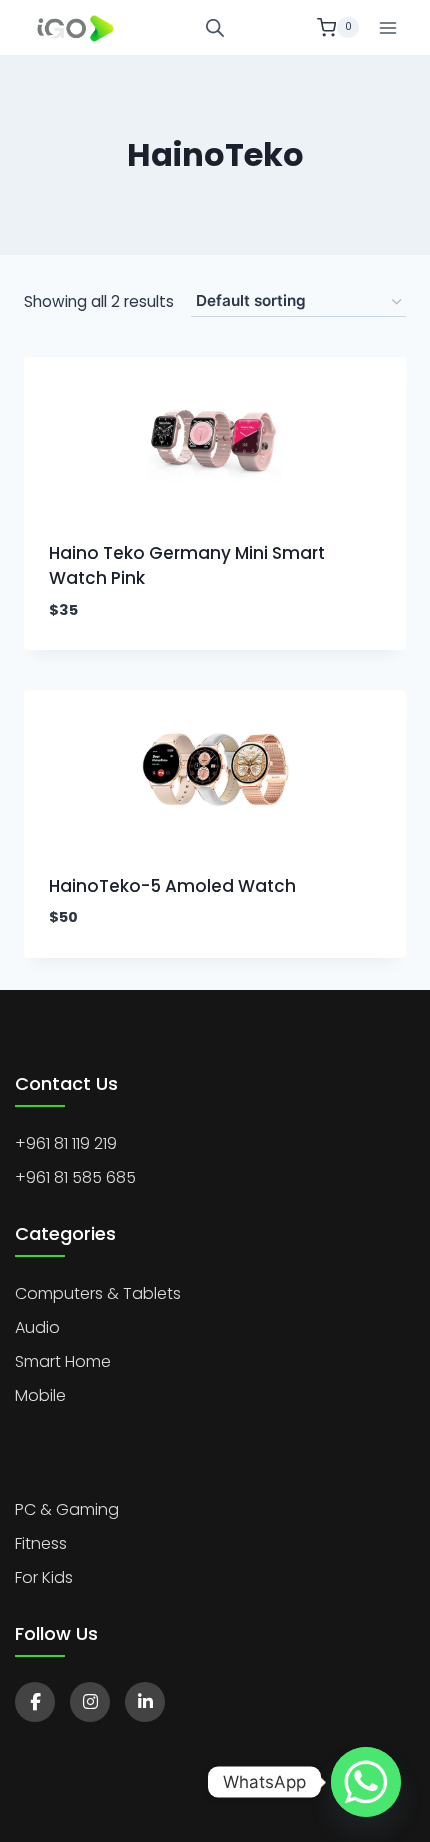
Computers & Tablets (98, 1293)
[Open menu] (387, 27)
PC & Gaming (67, 1509)
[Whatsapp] (366, 1782)
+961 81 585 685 (75, 1177)
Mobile (40, 1395)
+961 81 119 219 (66, 1143)
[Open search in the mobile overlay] (215, 28)
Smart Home (63, 1361)
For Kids (44, 1577)
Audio (37, 1327)
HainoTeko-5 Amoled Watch (172, 886)
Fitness (41, 1543)
